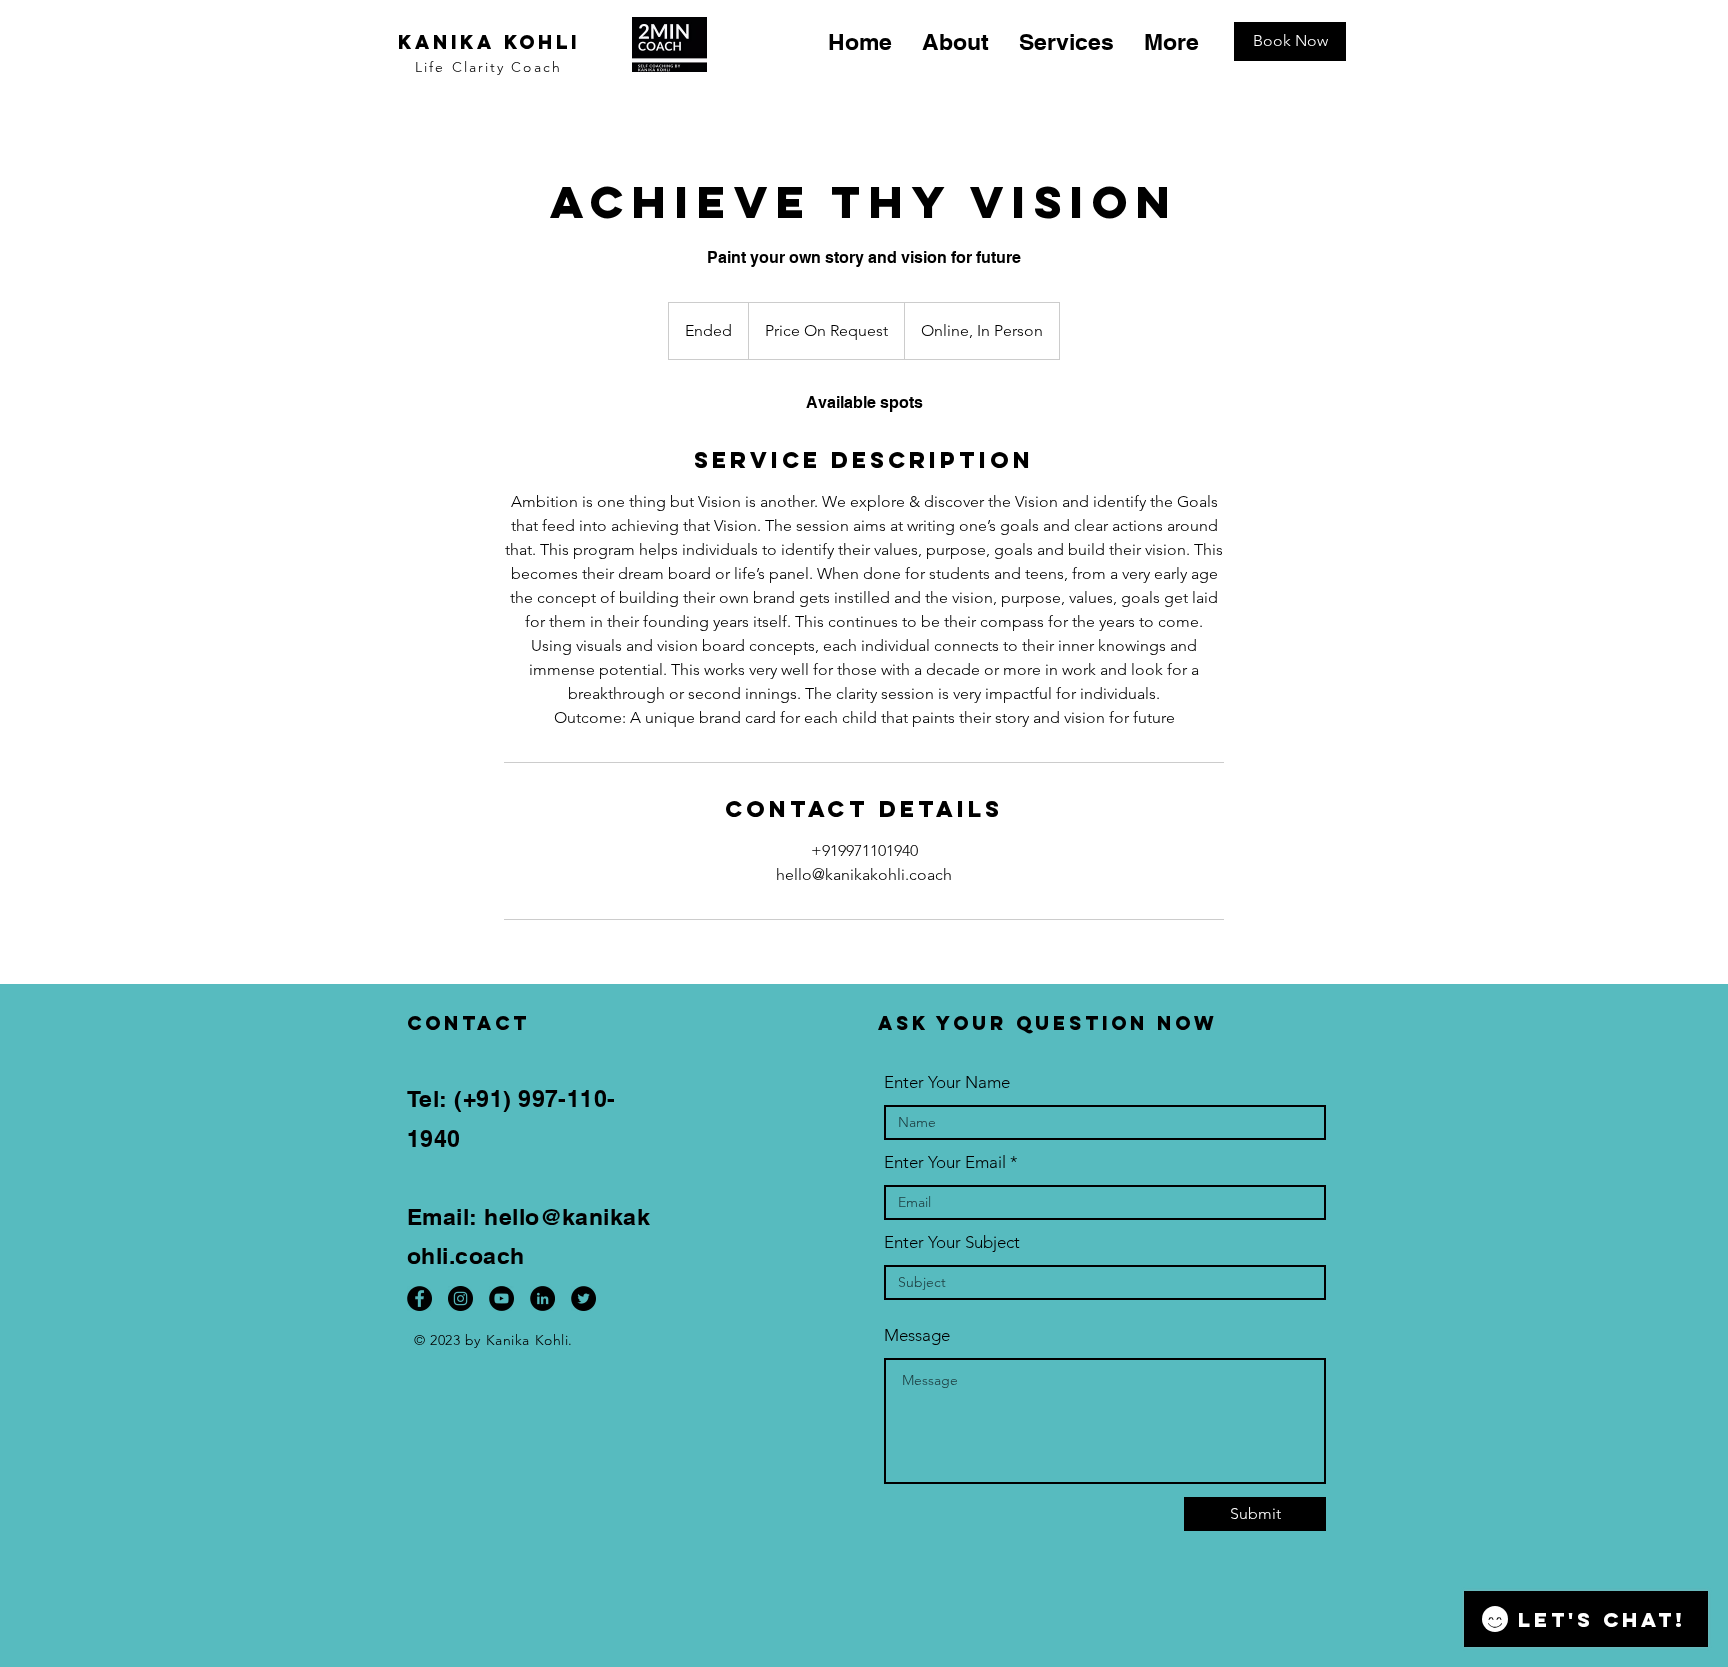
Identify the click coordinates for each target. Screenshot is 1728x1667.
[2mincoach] (460, 1298)
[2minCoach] (419, 1298)
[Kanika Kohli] (542, 1298)
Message (917, 1335)
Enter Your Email (945, 1162)
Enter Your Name (947, 1082)
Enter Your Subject (952, 1242)
